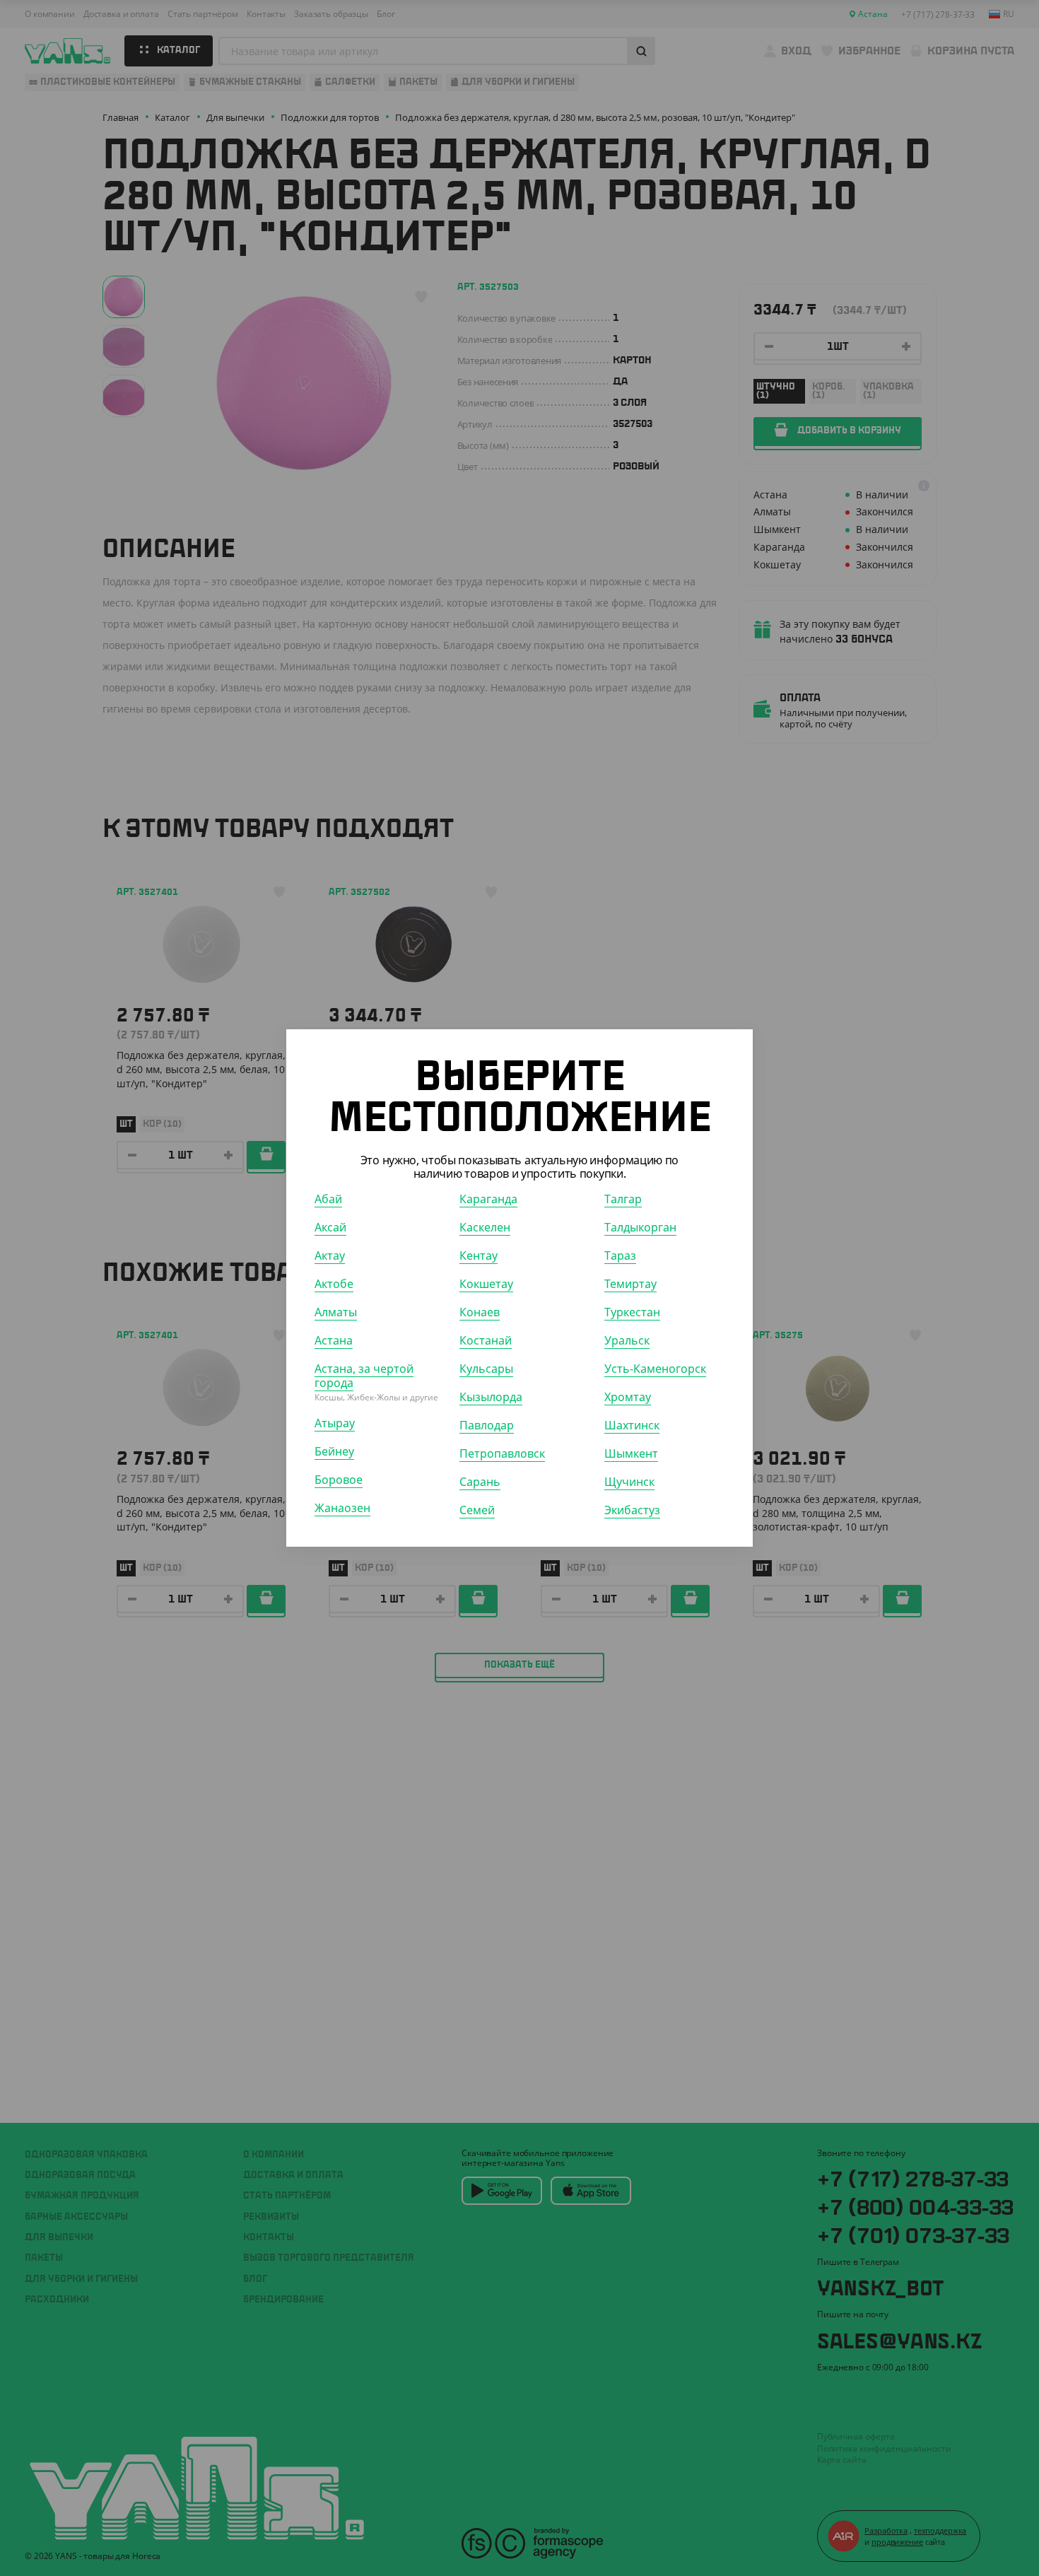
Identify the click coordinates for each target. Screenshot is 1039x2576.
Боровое (339, 1480)
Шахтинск (632, 1425)
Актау (330, 1255)
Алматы (336, 1312)
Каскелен (485, 1227)
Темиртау (630, 1284)
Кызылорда (491, 1397)
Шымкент (631, 1453)
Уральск (627, 1340)
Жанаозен (342, 1508)
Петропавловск (502, 1453)
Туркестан (632, 1312)
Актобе (334, 1284)
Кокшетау (486, 1284)
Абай (328, 1199)
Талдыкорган (640, 1227)
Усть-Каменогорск (655, 1369)
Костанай (486, 1340)
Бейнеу (334, 1451)
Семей (477, 1510)
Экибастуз (632, 1510)
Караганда (488, 1199)
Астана (334, 1340)
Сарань (480, 1482)
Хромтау (628, 1397)
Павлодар (487, 1425)
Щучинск (629, 1482)
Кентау (479, 1255)
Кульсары (486, 1369)
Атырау (335, 1423)
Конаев (480, 1312)
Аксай (330, 1227)
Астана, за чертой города (364, 1376)
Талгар (623, 1199)
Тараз (620, 1255)
